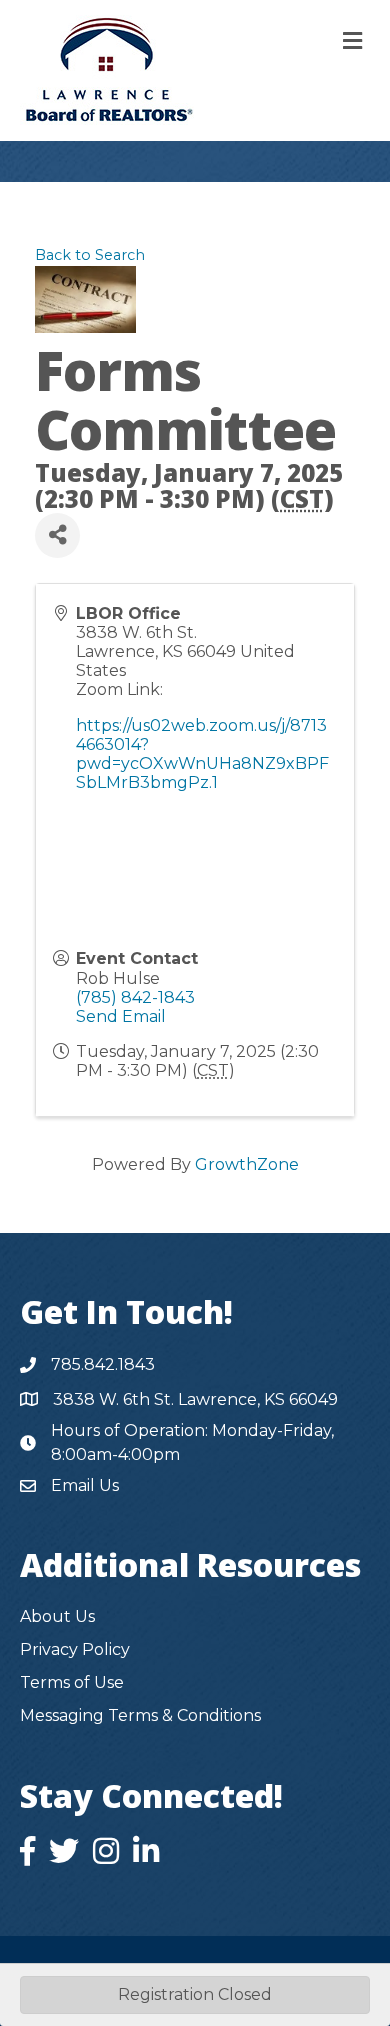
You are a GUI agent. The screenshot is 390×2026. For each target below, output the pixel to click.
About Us (57, 1616)
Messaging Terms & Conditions (140, 1715)
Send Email (121, 1016)
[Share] (57, 535)
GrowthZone (247, 1164)
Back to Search (90, 255)
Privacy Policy (75, 1649)
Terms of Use (72, 1682)
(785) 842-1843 (135, 997)
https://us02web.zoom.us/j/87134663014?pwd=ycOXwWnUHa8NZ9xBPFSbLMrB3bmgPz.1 (202, 754)
